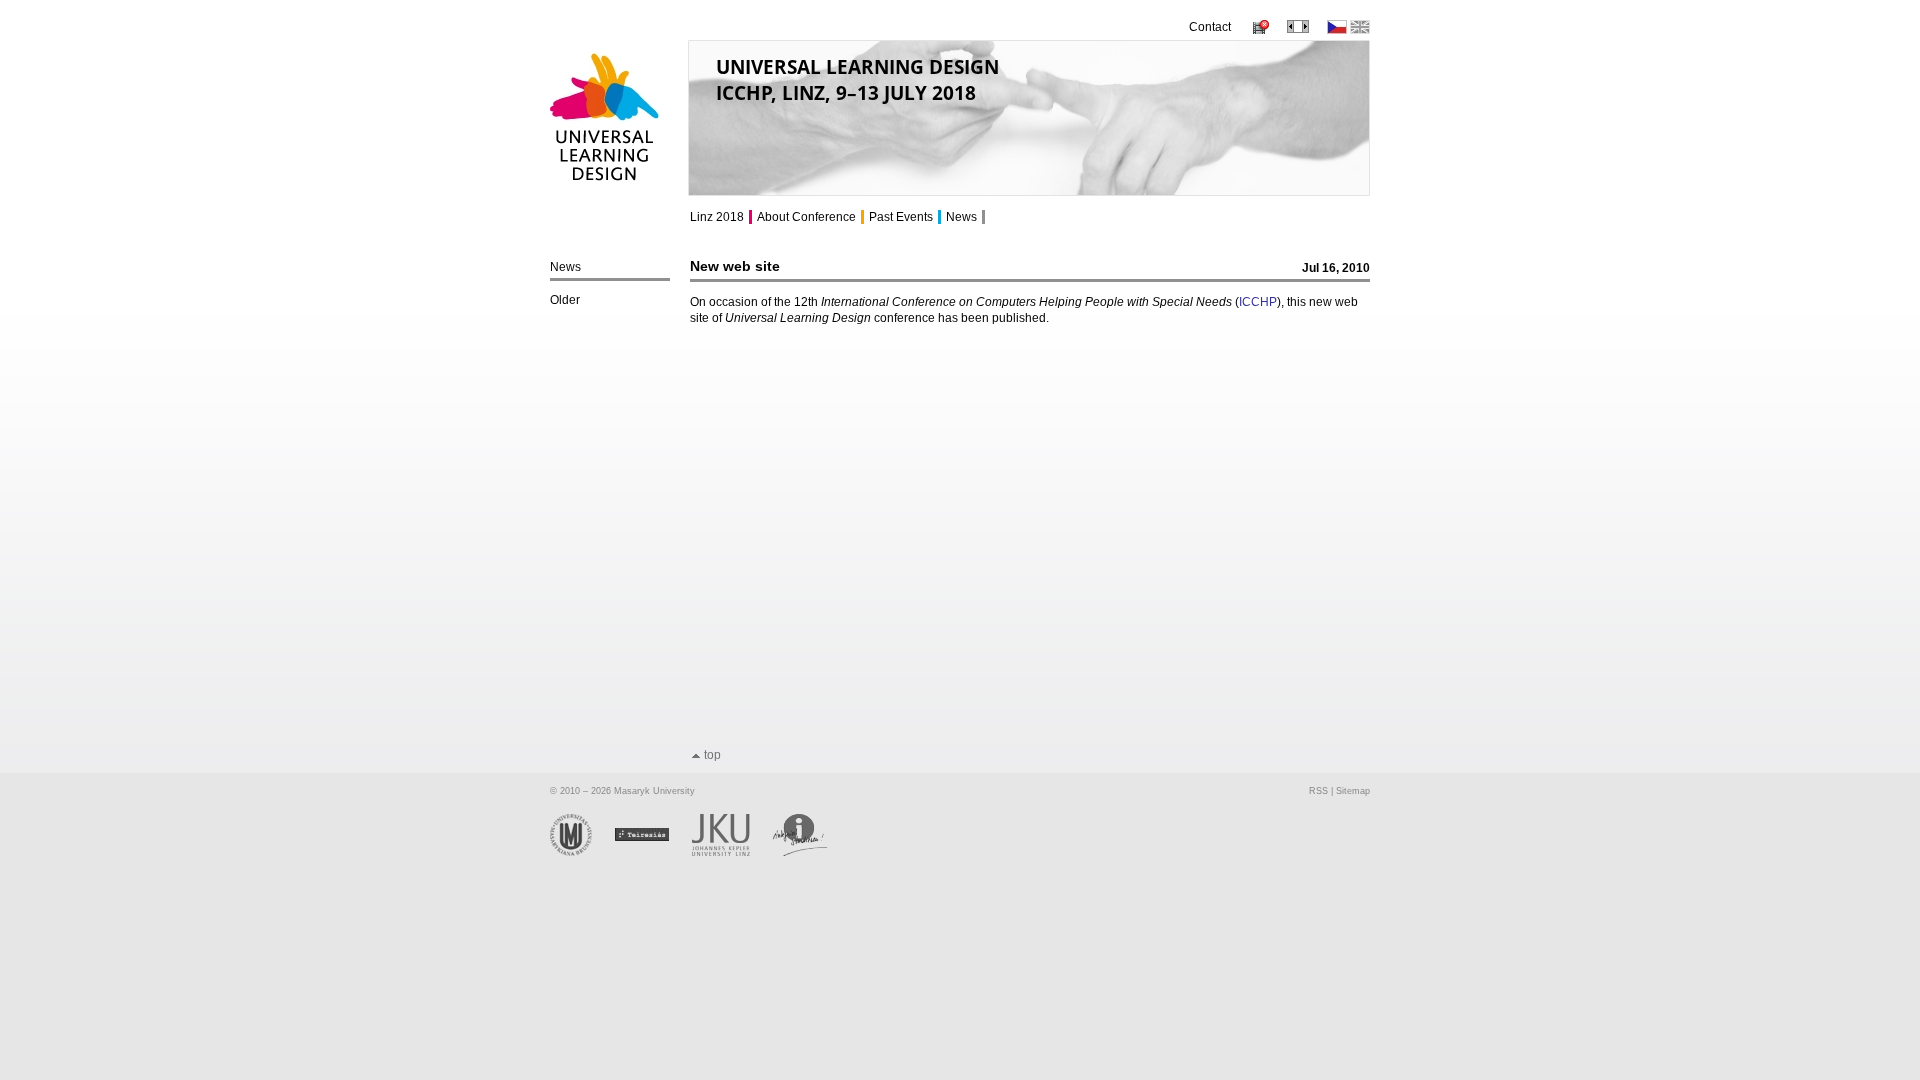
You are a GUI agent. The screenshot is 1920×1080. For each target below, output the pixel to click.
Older (565, 300)
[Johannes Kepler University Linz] (732, 853)
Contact (1210, 27)
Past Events (901, 217)
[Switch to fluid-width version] (1298, 29)
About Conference (806, 217)
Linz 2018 (717, 217)
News (565, 267)
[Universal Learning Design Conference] (605, 190)
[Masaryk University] (582, 853)
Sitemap (1353, 791)
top (712, 755)
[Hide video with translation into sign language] (1259, 30)
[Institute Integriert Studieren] (810, 853)
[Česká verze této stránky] (1337, 30)
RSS (1318, 791)
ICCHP (1258, 302)
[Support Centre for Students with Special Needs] (653, 853)
